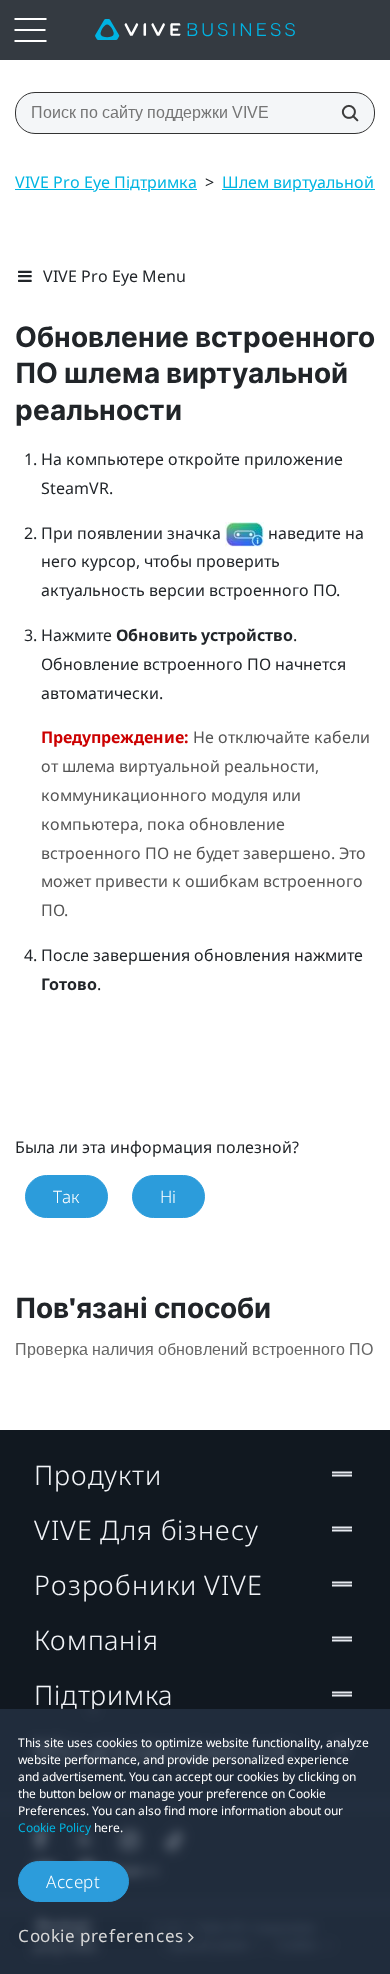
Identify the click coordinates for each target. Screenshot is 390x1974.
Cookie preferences (101, 1935)
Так (66, 1196)
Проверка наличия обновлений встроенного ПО (194, 1349)
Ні (168, 1196)
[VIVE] (195, 30)
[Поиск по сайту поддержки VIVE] (344, 113)
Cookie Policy (54, 1827)
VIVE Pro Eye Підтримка (106, 182)
